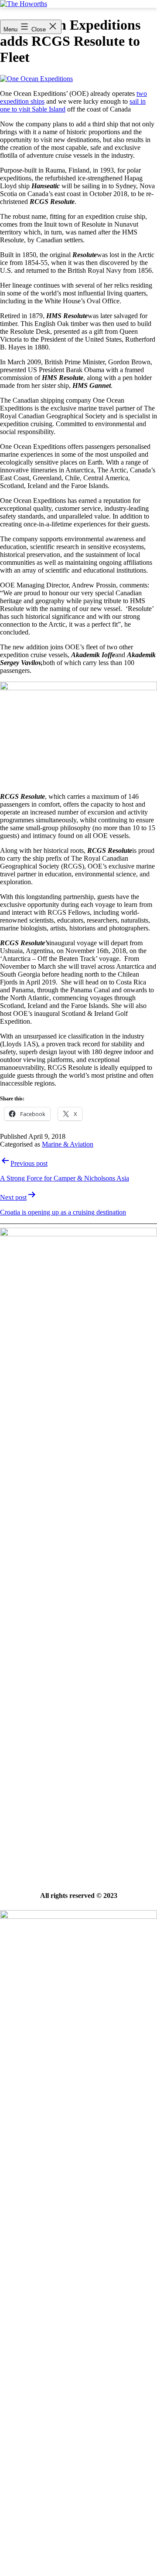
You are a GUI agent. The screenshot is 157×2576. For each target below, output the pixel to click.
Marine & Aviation (68, 1144)
